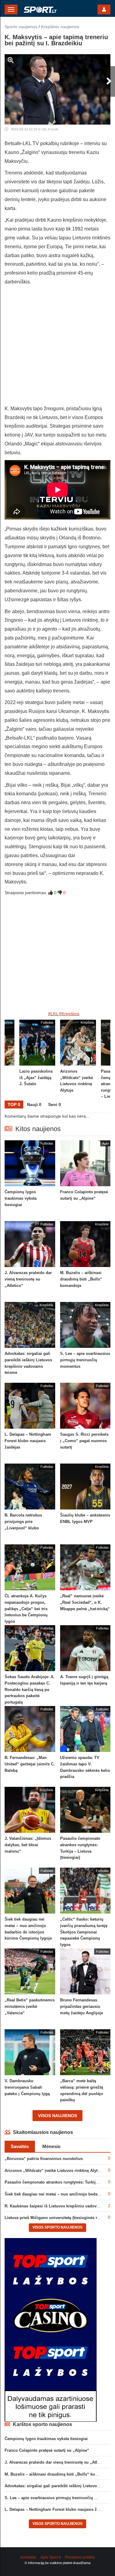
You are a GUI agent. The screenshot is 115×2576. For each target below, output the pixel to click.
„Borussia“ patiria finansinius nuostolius (44, 2159)
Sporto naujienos (21, 27)
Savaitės (20, 2146)
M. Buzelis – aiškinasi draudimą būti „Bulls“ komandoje (58, 2474)
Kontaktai (28, 2557)
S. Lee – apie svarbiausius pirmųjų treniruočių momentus (59, 2498)
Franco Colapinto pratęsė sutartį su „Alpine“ (47, 2450)
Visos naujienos (57, 2116)
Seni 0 (55, 1104)
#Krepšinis (69, 1014)
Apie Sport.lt (51, 2557)
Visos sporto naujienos (57, 2227)
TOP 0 (14, 1104)
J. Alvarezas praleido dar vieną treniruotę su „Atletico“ (57, 2462)
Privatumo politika (80, 2557)
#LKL (53, 1014)
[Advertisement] (57, 347)
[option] (78, 1060)
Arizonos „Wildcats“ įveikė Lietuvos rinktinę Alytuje (54, 2171)
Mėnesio (51, 2146)
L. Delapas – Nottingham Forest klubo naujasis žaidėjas (57, 2509)
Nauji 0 (34, 1104)
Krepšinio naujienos (60, 27)
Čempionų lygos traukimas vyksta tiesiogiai (46, 2439)
